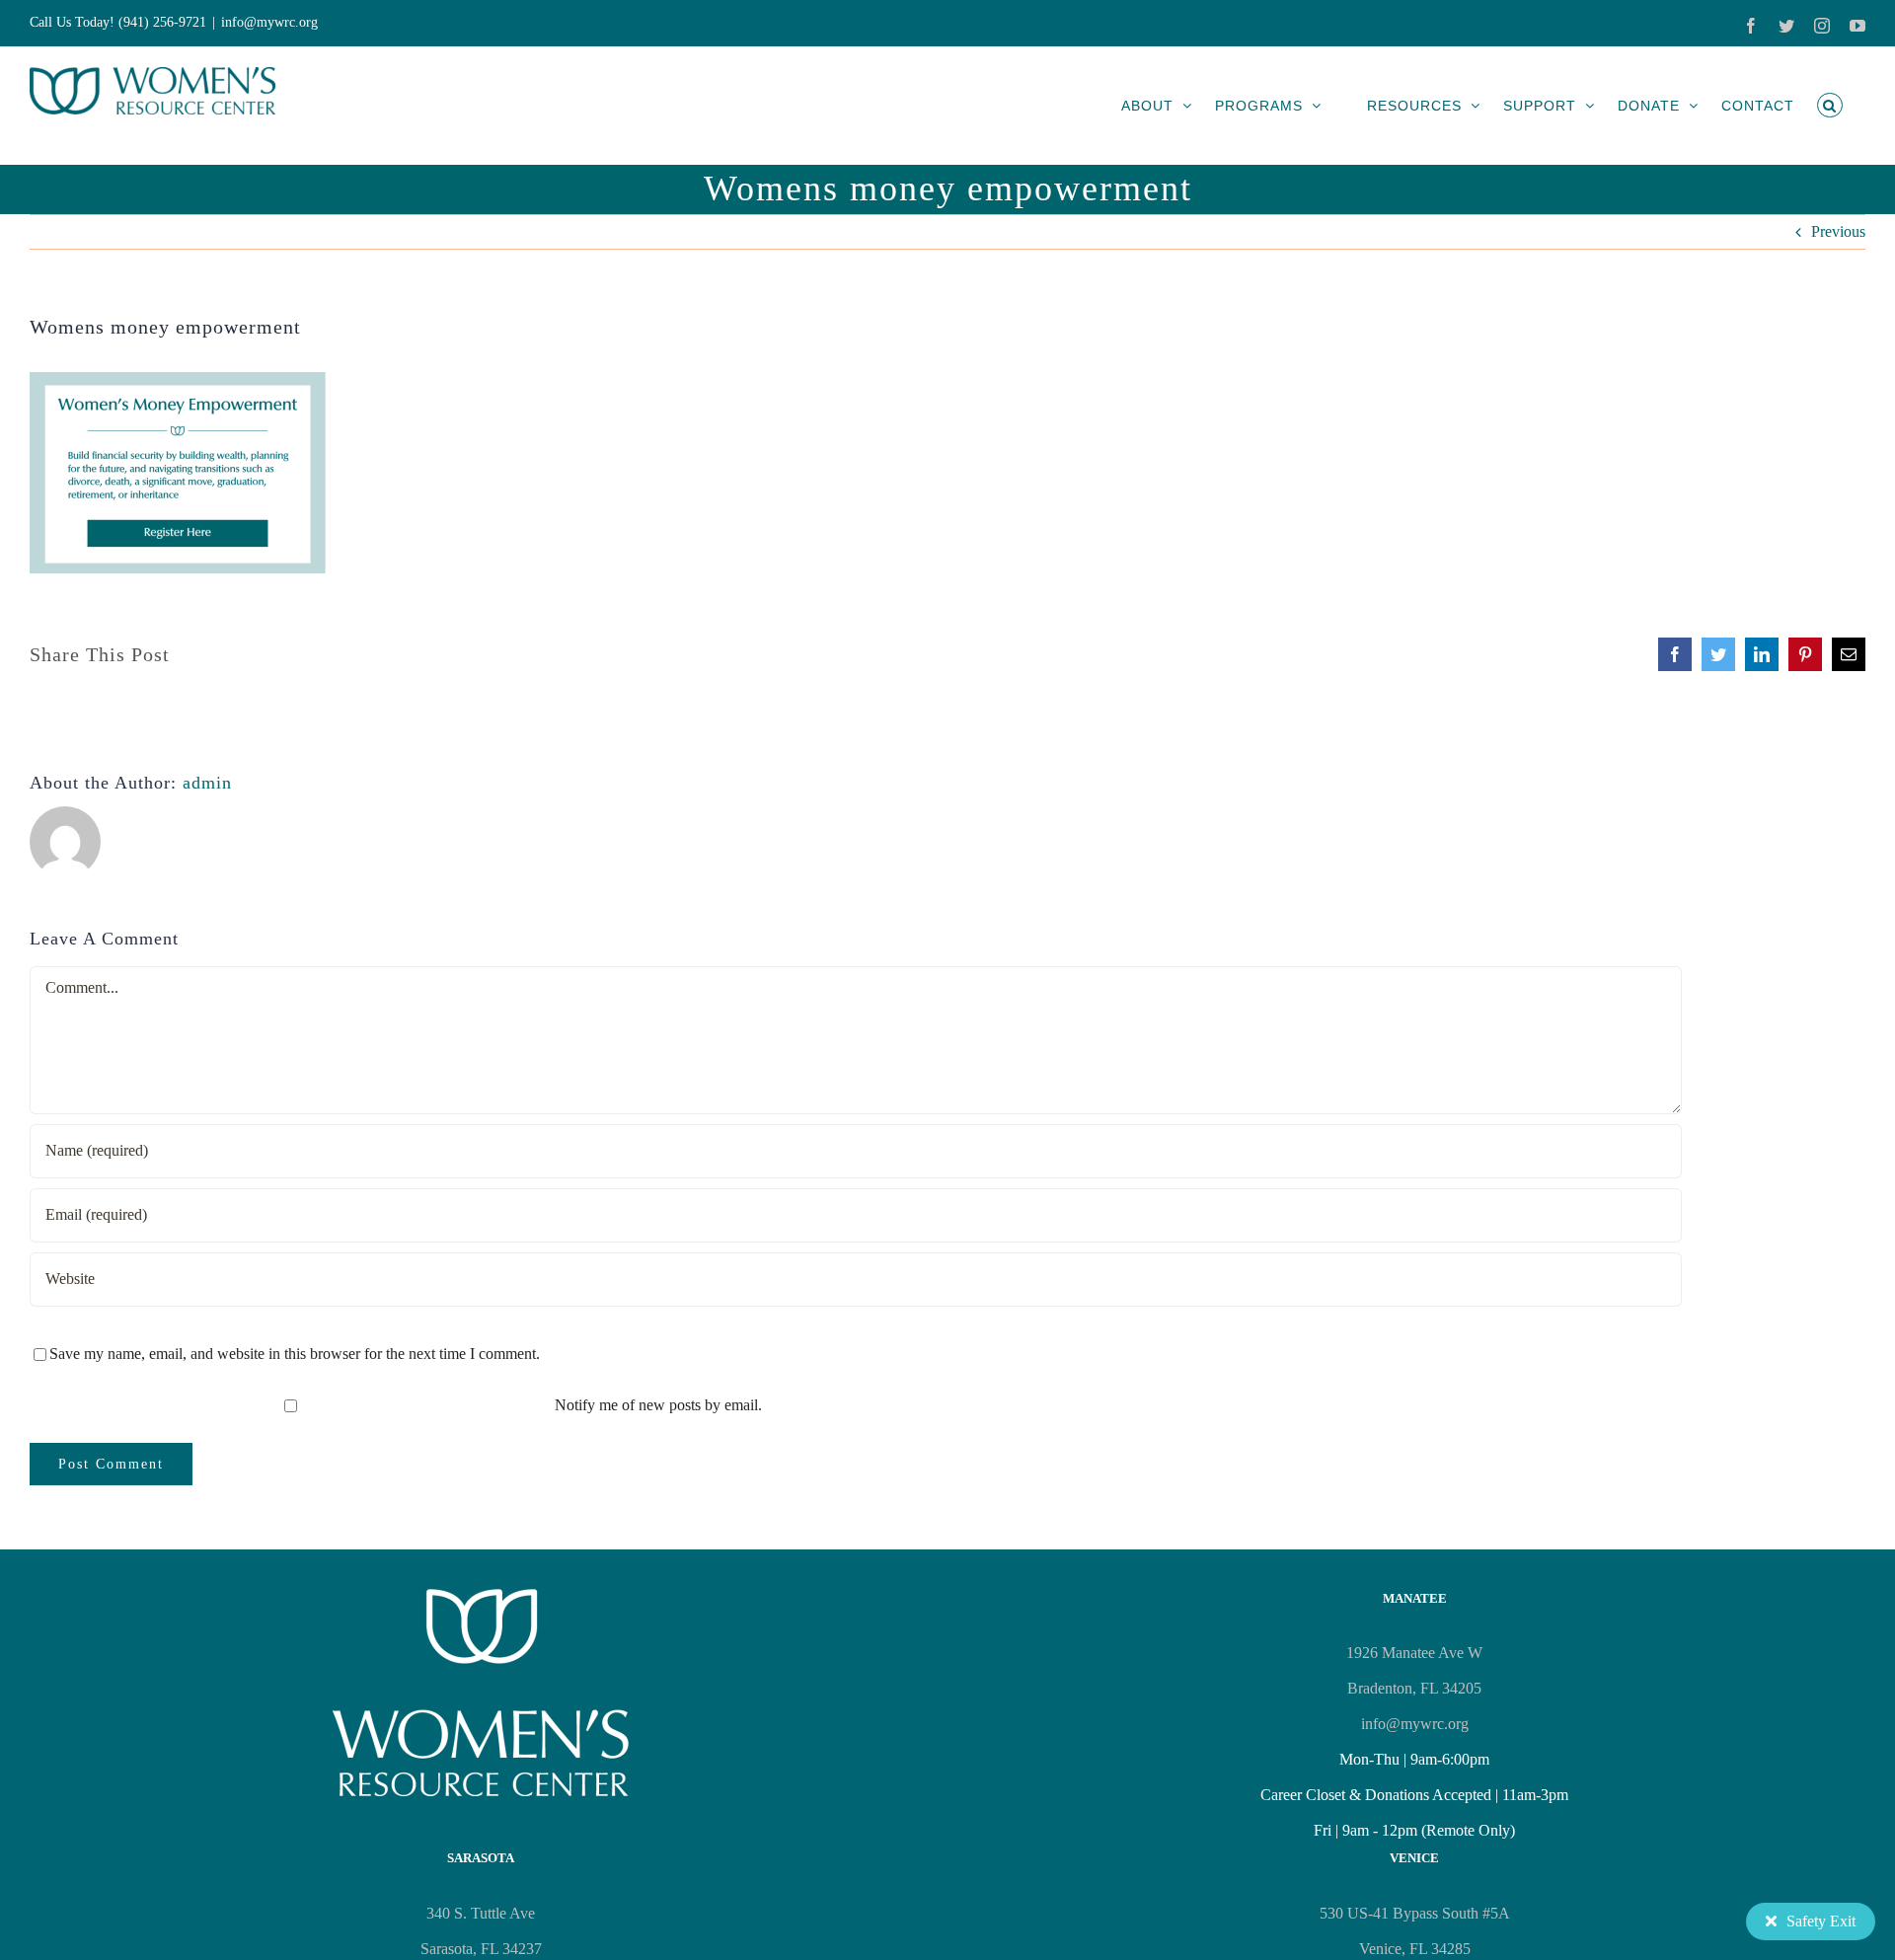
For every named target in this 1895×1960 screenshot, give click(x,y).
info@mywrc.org (269, 22)
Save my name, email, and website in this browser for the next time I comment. (295, 1354)
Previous (1838, 231)
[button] (1830, 105)
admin (207, 783)
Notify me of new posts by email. (658, 1405)
